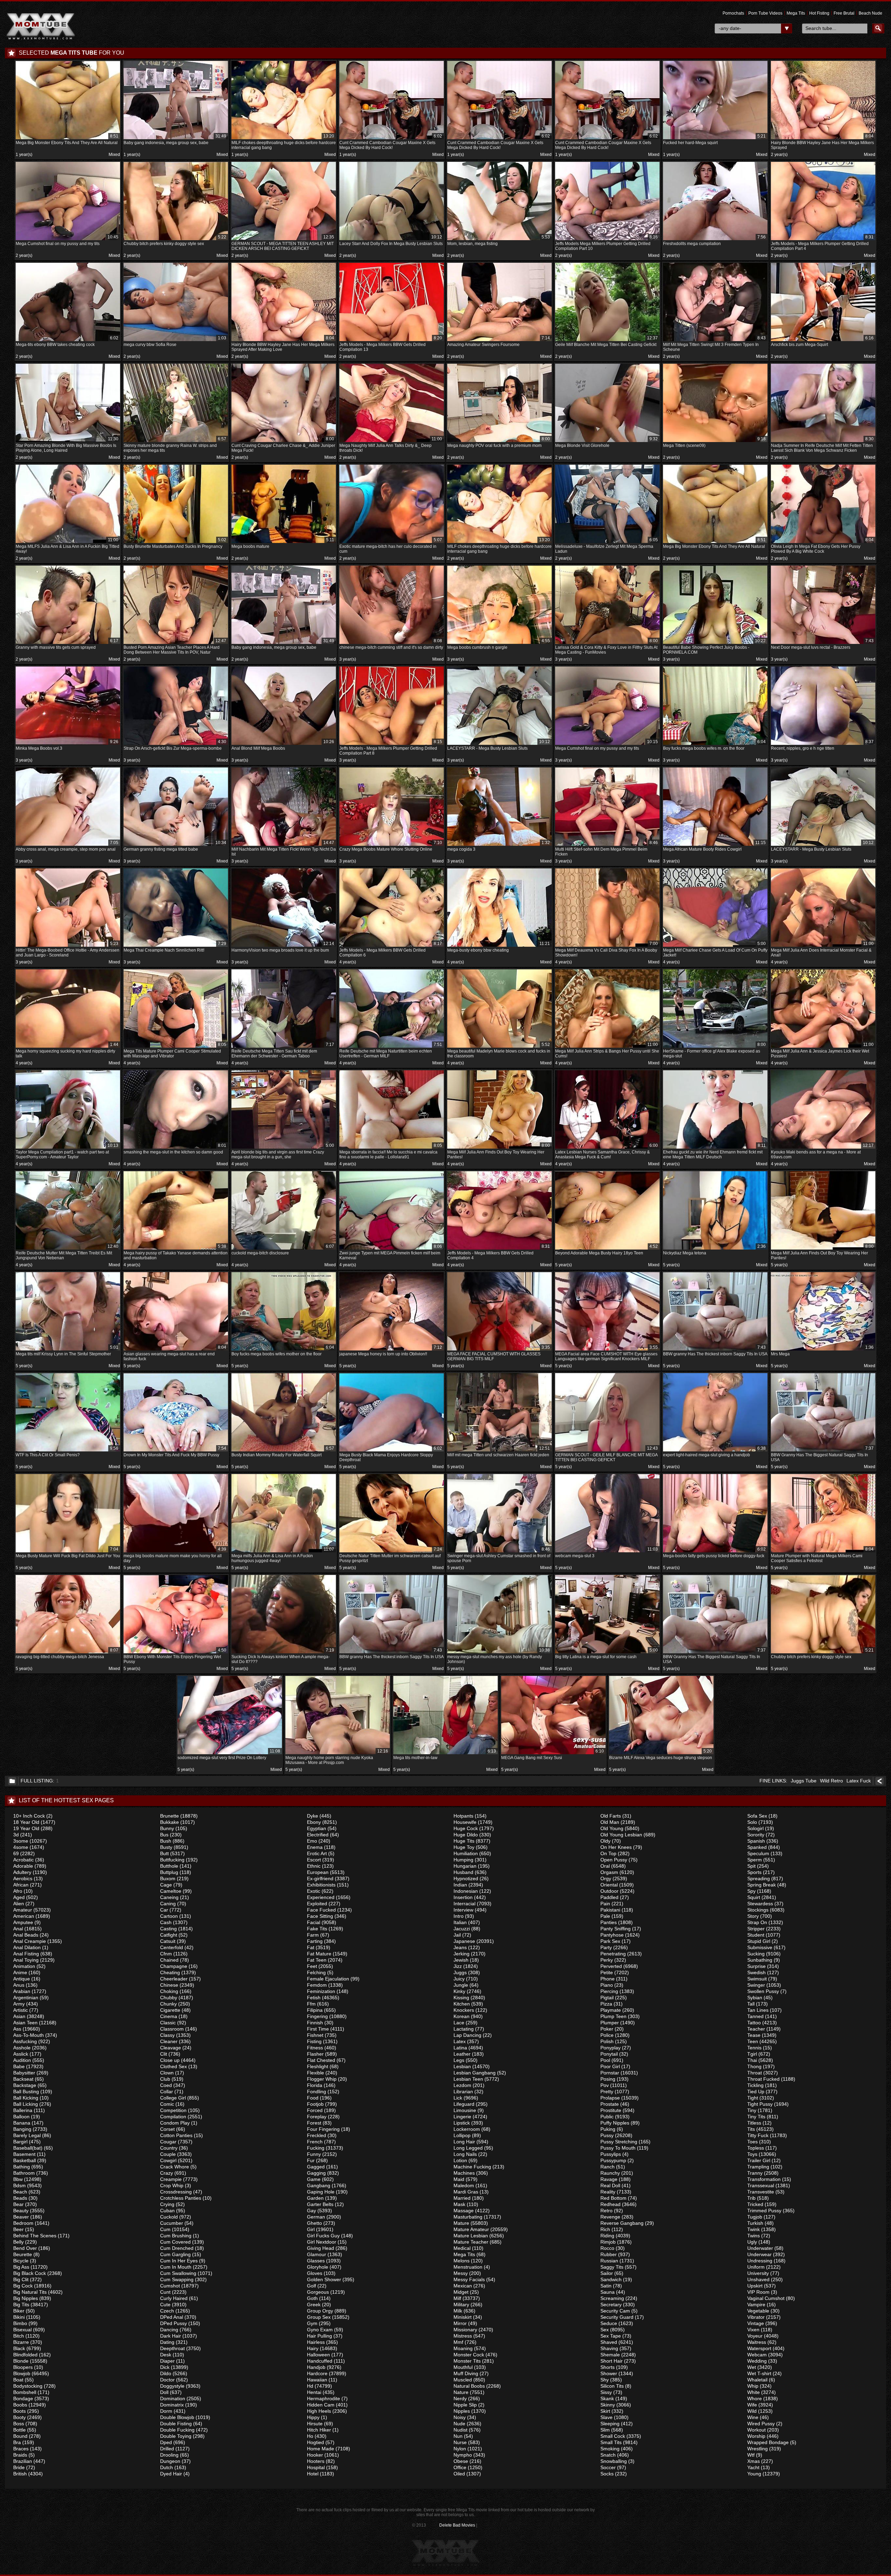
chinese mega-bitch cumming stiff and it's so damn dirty (391, 644)
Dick (165, 2367)
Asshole (22, 2048)
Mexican (463, 2286)
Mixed (114, 155)
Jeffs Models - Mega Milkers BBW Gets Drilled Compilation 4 (499, 1252)
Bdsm (19, 2185)
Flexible (316, 2073)
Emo (312, 1841)
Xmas (754, 2461)
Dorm (166, 2411)
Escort (314, 1860)
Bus (164, 1835)
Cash (166, 1922)
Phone (608, 1979)
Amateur (23, 1910)
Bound (20, 2436)
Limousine (465, 2110)
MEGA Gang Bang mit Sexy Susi (553, 1754)
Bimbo (20, 2323)
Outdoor (609, 1891)
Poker (607, 2029)
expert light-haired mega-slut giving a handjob (714, 1452)
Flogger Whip (322, 2079)
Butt (164, 1853)
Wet (752, 2367)
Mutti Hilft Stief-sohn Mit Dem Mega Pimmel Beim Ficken (606, 848)
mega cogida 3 (499, 846)
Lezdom (462, 2085)
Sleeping (610, 2424)
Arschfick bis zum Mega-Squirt (822, 341)
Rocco (607, 2248)
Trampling (758, 2167)
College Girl (173, 2098)
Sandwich (611, 2279)
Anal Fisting (26, 1954)
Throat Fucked (763, 2079)
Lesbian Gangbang (475, 2073)
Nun (458, 2436)
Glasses (316, 2261)
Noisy (460, 2417)
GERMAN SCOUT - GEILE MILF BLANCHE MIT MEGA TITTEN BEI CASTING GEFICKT (606, 1454)
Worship (756, 2436)
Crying (167, 2204)
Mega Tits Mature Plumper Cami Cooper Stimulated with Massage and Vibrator (175, 1050)
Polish (607, 2041)
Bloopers (23, 2367)
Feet (312, 1966)
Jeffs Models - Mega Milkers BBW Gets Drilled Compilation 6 (391, 949)
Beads (20, 2198)
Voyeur (755, 2336)
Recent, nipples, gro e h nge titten (822, 745)
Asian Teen (25, 2023)
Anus (19, 1985)
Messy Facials (469, 2279)
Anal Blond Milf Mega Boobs (283, 745)
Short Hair (612, 2361)
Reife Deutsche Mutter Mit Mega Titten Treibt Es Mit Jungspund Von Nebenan (67, 1252)
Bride (19, 2467)
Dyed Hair (171, 2474)
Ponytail (609, 2054)
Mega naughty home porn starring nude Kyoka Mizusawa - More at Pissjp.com (337, 1757)
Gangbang (319, 2185)
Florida (315, 2085)
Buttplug (169, 1872)
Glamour (317, 2254)
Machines (464, 2173)
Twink (754, 2229)
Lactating (464, 2029)
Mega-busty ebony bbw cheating (499, 947)
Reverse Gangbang (622, 2223)
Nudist (460, 2430)
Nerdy (460, 2398)
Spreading (759, 1878)
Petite (607, 1972)
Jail (457, 1935)
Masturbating (468, 2217)
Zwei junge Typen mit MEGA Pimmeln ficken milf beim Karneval (391, 1252)
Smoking (610, 2449)
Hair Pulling (320, 2336)
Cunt (165, 2292)
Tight (753, 2098)
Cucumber (172, 2223)
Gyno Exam (320, 2330)
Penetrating (613, 1954)
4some (21, 1847)
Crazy (167, 2173)
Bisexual (22, 2330)
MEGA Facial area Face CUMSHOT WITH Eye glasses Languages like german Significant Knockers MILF (606, 1353)
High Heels (319, 2411)
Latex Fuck (859, 1781)
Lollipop (462, 2135)
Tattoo (754, 2023)
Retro (606, 2211)
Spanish (756, 1841)
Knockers (464, 2010)
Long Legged (468, 2148)
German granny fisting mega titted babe (175, 846)
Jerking (462, 1954)
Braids (20, 2455)
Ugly (752, 2242)
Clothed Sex (174, 2066)
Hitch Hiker (319, 2430)
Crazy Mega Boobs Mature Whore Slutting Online (391, 846)
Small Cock (613, 2436)
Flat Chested (321, 2060)
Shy (605, 2380)
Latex (460, 2041)
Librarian (463, 2091)
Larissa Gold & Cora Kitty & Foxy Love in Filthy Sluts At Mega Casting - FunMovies (606, 647)
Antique (22, 1979)
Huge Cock (466, 1828)
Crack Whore (175, 2167)
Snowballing (614, 2461)
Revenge (610, 2217)
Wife (752, 2405)
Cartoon (169, 1916)
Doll (164, 2392)
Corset (167, 2129)
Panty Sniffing (616, 1929)
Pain (605, 1904)
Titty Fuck (758, 2135)
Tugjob (755, 2217)
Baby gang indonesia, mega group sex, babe (175, 139)
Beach (20, 2192)
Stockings (758, 1910)
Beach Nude (870, 13)
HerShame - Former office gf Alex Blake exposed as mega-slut (714, 1050)
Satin (606, 2286)
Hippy (313, 2417)
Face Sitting (320, 1916)
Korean (462, 2016)
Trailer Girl (759, 2160)
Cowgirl (168, 2160)
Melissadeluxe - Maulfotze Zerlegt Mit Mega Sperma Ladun (606, 546)
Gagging (316, 2173)
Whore (755, 2398)
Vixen (753, 2330)
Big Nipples (26, 2298)
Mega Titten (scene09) (714, 442)
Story (753, 1916)
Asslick (21, 2054)
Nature (461, 2392)
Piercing (609, 1991)
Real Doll (610, 2185)
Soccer (608, 2467)
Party (606, 1947)
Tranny (755, 2173)
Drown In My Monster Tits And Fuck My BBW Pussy (175, 1452)
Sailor (607, 2273)
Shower (609, 2373)
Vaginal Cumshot (766, 2298)
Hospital (316, 2467)
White (754, 2392)
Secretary (611, 2305)
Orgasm (609, 1872)
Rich (605, 2229)
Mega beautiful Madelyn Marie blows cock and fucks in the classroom (499, 1050)
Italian (460, 1922)
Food (313, 2098)
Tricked (755, 2204)
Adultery (22, 1872)
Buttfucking (172, 1860)
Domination (173, 2398)
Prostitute (611, 2110)
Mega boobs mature (283, 543)
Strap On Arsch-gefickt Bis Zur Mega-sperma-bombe (175, 745)
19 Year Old (26, 1828)
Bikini (19, 2317)
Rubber (609, 2254)
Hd (310, 2386)
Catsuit (168, 1941)
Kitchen (462, 2004)
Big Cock (23, 2286)
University (758, 2273)
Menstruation (468, 2267)
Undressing (760, 2261)
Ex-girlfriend (320, 1878)
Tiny (752, 2110)
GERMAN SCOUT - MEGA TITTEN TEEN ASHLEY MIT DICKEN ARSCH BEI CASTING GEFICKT (283, 243)
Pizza (606, 2004)
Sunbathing (760, 1960)
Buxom (168, 1878)
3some (21, 1841)
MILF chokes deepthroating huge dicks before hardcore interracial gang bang (284, 142)
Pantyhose (612, 1935)
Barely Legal (27, 2135)
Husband (463, 1872)
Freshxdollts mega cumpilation (714, 240)
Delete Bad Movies (457, 2525)
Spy (751, 1891)
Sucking (756, 1954)
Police (607, 2035)
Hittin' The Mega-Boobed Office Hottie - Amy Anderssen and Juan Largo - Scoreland (68, 949)
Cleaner (169, 2041)
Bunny (167, 1828)
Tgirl (752, 2054)
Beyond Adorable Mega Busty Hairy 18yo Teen (606, 1250)
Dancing (169, 2330)
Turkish (755, 2223)
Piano (607, 1985)
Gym (312, 2323)
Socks (607, 2474)
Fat (311, 1947)
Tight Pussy (760, 2104)
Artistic (21, 2010)
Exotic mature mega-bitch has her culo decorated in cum (391, 546)
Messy (461, 2273)
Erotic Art (317, 1853)
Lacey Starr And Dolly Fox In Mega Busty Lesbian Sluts (391, 240)
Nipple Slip (465, 2405)
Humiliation (466, 1853)
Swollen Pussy (763, 1991)
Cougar (168, 2142)
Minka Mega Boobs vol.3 (67, 745)
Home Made (321, 2449)
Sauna (608, 2292)
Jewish (461, 1960)
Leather (462, 2054)
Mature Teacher (471, 2242)
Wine (753, 2417)
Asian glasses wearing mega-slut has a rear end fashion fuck (175, 1353)
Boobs (20, 2405)
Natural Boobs (469, 2386)
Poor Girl (610, 2066)
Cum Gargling (175, 2254)
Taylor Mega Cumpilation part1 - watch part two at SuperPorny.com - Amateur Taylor (67, 1151)
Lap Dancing (467, 2035)
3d (16, 1835)
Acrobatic (23, 1860)
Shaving (609, 2348)
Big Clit (21, 2279)
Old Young (612, 1828)
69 (16, 1853)
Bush (166, 1841)
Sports (754, 1872)
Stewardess (760, 1904)
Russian (609, 2261)
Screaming (612, 2298)
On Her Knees (616, 1847)
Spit (751, 1866)
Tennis (754, 2048)
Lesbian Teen (468, 2079)
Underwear (759, 2254)
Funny (314, 2154)
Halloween (318, 2355)
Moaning (463, 2348)
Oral (605, 1866)
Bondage (23, 2398)
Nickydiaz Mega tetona (714, 1250)
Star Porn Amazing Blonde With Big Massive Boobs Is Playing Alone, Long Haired (67, 445)
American (24, 1916)
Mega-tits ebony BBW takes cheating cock (67, 341)
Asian (19, 2016)
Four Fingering (323, 2129)
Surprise (756, 1966)
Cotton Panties (176, 2135)
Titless (754, 2123)
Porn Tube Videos (765, 13)
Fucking (316, 2148)
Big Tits (21, 2305)
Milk (458, 2311)
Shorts (608, 2367)
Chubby (169, 1998)
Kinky (459, 1991)
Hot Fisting (819, 13)
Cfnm (166, 1954)
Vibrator (756, 2317)
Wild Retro (831, 1781)
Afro (18, 1891)
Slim (605, 2430)
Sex (605, 2330)
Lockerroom (467, 2129)
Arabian (22, 1991)
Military (461, 2305)
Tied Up (756, 2091)
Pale (605, 1916)
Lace (459, 2023)
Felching (316, 1972)
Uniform (756, 2267)
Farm (313, 1935)
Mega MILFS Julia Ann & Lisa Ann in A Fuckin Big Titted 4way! (68, 546)
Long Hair (464, 2142)
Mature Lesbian (471, 2236)
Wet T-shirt (759, 2373)
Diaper (167, 2361)
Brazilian (23, 2461)
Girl (311, 2229)
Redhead (610, 2204)
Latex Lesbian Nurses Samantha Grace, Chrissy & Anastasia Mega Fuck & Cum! (606, 1151)
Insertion (463, 1897)
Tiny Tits (756, 2117)
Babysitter (24, 2073)
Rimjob (608, 2242)
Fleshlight (318, 2066)
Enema (315, 1847)
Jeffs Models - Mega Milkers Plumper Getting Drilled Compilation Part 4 (822, 243)
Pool (605, 2060)
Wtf (751, 2455)
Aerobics (23, 1878)
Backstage (25, 2085)
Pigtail (607, 1998)
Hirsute (315, 2424)
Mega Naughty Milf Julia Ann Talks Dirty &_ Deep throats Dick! (391, 445)
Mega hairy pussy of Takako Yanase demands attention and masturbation (176, 1252)
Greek (314, 2305)
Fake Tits (317, 1929)
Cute (165, 2305)
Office (460, 2467)
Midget (461, 2292)
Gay (312, 2211)
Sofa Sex (757, 1816)
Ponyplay (610, 2048)
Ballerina (23, 2110)
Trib (751, 2198)
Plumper (610, 2023)
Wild (752, 2411)
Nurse (460, 2442)
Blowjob (22, 2373)
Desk (166, 2355)
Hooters (316, 2461)
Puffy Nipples (615, 2123)
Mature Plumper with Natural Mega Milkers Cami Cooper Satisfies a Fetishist (822, 1555)
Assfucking (25, 2041)
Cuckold (169, 2217)
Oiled (459, 2474)
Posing (608, 2079)
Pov (605, 2085)
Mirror (460, 2323)
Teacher (756, 2029)
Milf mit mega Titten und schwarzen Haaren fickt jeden (499, 1452)
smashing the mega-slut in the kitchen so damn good (175, 1149)
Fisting (314, 2041)
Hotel (313, 2474)
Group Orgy (320, 2311)
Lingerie (462, 2117)
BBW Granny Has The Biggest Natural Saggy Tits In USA (822, 1454)
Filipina (315, 2010)
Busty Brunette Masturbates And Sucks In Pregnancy (175, 543)
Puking (608, 2129)
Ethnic (314, 1866)
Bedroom (23, 2223)
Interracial (464, 1904)
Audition (22, 2060)
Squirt (754, 1897)
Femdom (317, 1985)
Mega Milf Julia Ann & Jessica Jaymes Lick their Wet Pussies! (822, 1050)
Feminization (321, 1991)
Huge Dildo (466, 1835)
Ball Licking (26, 2104)
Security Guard (617, 2317)
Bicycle (21, 2261)
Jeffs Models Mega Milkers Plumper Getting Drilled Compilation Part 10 (606, 243)
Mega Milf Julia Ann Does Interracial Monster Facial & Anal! (822, 949)
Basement (24, 2154)
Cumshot (170, 2286)
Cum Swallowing (178, 2273)
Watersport (759, 2348)
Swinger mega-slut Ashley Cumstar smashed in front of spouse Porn (499, 1555)
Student (756, 1935)
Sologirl (755, 1828)
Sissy (606, 2392)
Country (169, 2148)
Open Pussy (614, 1860)
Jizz (458, 1966)
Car (164, 1910)
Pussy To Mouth (618, 2148)
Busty (166, 1847)
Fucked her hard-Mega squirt (714, 139)
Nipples (462, 2411)
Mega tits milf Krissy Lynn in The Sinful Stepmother (67, 1351)
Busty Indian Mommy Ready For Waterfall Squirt (283, 1452)
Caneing (169, 1897)
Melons (462, 2261)
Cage (166, 1885)
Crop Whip (172, 2185)
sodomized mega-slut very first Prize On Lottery (229, 1754)
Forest (314, 2123)
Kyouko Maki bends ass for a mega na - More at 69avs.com (822, 1151)
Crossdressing (176, 2192)
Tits (751, 2129)
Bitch (19, 2336)
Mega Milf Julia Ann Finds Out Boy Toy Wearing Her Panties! (499, 1151)
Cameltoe (171, 1891)
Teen (753, 2041)
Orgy (606, 1878)
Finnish (315, 2023)
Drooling (169, 2455)
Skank (607, 2398)
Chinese (169, 1985)
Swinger (756, 1985)
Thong (754, 2066)
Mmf (458, 2342)
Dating (167, 2342)
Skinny (608, 2405)
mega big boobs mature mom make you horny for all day (175, 1555)
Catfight (169, 1935)
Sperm (755, 1860)
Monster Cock (469, 2355)
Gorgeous (318, 2292)
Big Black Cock (30, 2273)
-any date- (730, 28)
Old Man (610, 1822)
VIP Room (758, 2292)
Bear (18, 2204)
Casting (168, 1929)
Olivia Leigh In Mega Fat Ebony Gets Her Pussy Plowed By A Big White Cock (822, 546)
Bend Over (25, 2248)
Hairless (316, 2342)
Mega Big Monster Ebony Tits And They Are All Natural (67, 139)
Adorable (23, 1866)
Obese (461, 2461)
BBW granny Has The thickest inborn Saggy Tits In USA (715, 1351)
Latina (460, 2048)
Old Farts (611, 1816)
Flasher (315, 2054)
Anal (18, 1929)
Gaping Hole (321, 2192)
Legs (459, 2060)
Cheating (170, 1972)
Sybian (755, 1998)
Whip (753, 2386)
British (20, 2474)
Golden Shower (324, 2279)
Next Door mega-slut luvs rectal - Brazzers (822, 644)
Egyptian (317, 1828)
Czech (167, 2311)
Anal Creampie (30, 1941)
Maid (459, 2179)
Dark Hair (171, 2336)
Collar (167, 2091)
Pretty (607, 2091)
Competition (173, 2110)
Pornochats (733, 13)
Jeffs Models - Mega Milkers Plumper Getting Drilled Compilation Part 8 (391, 747)
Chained (169, 1960)
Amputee (23, 1922)
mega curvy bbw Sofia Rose (175, 341)
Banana (22, 2123)
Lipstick (462, 2123)
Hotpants (463, 1816)
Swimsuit (757, 1979)
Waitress (757, 2342)
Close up (170, 2060)
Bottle (19, 2430)
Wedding (757, 2361)
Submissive (760, 1947)
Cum (165, 2229)
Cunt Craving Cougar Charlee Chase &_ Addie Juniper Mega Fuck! (283, 445)
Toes (752, 2142)
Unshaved (758, 2279)
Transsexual (761, 2185)
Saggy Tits (612, 2267)
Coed (166, 2085)
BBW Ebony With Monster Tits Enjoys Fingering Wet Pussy (175, 1656)
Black (19, 2348)
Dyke (313, 1816)
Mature (461, 2223)
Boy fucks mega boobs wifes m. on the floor (714, 745)
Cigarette (170, 2010)
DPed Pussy (174, 2323)
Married (462, 2198)
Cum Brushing (176, 2236)
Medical (462, 2248)
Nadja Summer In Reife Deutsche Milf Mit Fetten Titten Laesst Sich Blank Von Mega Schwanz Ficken (822, 445)
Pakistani (610, 1910)
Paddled (609, 1897)
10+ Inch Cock (29, 1816)
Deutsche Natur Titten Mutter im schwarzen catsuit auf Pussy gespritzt (391, 1555)
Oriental (609, 1885)
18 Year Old (26, 1822)
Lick (458, 2098)
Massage (464, 2211)
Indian (460, 1885)
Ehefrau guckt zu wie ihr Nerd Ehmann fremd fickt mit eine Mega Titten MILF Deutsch (714, 1151)
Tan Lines (758, 2010)
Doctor (167, 2380)
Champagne (174, 1966)
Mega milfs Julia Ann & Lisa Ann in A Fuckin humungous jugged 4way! (283, 1555)
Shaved (609, 2342)
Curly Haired (174, 2298)
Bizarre (21, 2342)
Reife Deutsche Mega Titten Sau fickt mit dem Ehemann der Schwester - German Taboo (283, 1050)
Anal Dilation (27, 1947)
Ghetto (314, 2223)
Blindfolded (25, 2355)
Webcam (757, 2355)
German (316, 2217)
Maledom (464, 2185)
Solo (752, 1822)
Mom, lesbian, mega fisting (499, 240)
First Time (318, 2029)
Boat (18, 2380)
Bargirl (20, 2142)
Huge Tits (464, 1841)
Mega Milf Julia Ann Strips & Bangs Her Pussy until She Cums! (607, 1050)
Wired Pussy (761, 2424)
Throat (755, 2073)
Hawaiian (317, 2380)
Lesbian (462, 2066)
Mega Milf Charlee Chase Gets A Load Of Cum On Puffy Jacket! (715, 949)
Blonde (21, 2361)
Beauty (21, 2211)
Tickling (755, 2085)
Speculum (758, 1853)
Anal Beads (26, 1935)
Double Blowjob (177, 2417)
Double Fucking (177, 2430)
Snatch (608, 2455)
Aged (19, 1897)
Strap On (757, 1922)
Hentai (314, 2392)
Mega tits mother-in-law (445, 1754)
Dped (166, 2442)
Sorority (756, 1835)
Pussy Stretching (619, 2142)
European (318, 1872)
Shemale (610, 2355)
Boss (19, 2424)
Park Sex (610, 1941)
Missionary (465, 2330)
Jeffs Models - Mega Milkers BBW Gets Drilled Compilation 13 (391, 344)
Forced (315, 2110)
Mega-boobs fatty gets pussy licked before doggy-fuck (714, 1553)
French (315, 2142)
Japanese (464, 1941)
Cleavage (171, 2048)
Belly (18, 2242)
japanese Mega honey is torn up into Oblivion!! (391, 1351)
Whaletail (757, 2380)
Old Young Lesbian (621, 1835)
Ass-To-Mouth (29, 2035)
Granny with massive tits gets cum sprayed (67, 644)
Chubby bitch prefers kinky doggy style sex (175, 240)
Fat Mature (319, 1954)
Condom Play (175, 2123)
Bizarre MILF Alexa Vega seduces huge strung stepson (661, 1754)
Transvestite (761, 2192)
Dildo (166, 2373)
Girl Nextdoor (322, 2242)
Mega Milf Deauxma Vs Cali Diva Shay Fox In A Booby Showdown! (606, 949)
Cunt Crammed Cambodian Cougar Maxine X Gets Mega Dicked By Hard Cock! (391, 142)
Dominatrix (172, 2405)
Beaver (21, 2217)
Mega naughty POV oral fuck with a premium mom (499, 442)
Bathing (22, 2167)
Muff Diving (466, 2373)
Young (754, 2474)
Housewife (465, 1822)
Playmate (611, 2010)
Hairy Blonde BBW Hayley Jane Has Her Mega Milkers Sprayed (822, 142)
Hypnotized (466, 1878)
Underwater (760, 2248)
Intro (459, 1916)
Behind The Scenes (35, 2236)
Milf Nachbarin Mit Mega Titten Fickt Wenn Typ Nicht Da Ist (284, 848)
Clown (167, 2073)
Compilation (173, 2117)
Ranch (608, 2167)
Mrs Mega (822, 1351)
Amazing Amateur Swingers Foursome (499, 341)
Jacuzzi (462, 1929)
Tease (754, 2035)
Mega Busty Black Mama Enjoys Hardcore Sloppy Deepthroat (391, 1454)
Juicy (459, 1979)
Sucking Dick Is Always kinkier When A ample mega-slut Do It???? (283, 1656)
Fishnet (315, 2035)
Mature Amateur (471, 2229)
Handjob (316, 2367)
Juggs (460, 1972)
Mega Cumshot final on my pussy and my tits (67, 240)
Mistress (463, 2336)
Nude (459, 2424)
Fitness (315, 2048)
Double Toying (176, 2436)
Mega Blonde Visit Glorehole (606, 442)
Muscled (463, 2380)
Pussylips (611, 2154)
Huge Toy (464, 1847)
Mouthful (463, 2367)
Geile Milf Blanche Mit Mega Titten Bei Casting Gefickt (606, 341)
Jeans (460, 1947)
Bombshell (25, 2392)
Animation (24, 1966)
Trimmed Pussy (764, 2211)
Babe (19, 2066)
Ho (310, 2436)
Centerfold (172, 1947)
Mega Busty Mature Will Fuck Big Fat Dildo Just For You (68, 1553)
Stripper (756, 1929)
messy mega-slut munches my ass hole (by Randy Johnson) (499, 1656)
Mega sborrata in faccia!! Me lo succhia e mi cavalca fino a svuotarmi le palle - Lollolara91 (391, 1151)
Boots (19, 2411)
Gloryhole (318, 2267)
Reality (608, 2192)
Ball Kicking (26, 2098)
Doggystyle (172, 2386)
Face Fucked (321, 1910)
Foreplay (317, 2117)
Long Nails (465, 2154)
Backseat (23, 2079)
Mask (459, 2204)
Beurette (23, 2254)
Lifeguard (464, 2104)
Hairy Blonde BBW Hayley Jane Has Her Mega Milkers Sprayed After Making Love (283, 344)
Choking (169, 1991)
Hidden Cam (321, 2405)
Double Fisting (176, 2424)
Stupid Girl (759, 1941)
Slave (606, 2417)
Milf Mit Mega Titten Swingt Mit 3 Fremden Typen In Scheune (714, 344)
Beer (18, 2229)
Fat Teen (317, 1960)
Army (19, 2004)
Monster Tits (467, 2361)
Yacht (753, 2467)
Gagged (316, 2167)
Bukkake (169, 1822)
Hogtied (316, 2442)
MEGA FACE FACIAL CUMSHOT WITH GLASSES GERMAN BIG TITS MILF (499, 1353)
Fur (311, 2160)
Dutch (167, 2467)
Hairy (313, 2348)
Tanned (755, 2016)
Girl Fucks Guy (323, 2236)
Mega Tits (796, 13)
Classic (168, 2023)
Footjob (315, 2104)
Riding (607, 2236)
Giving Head (321, 2248)
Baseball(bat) (28, 2148)
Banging (22, 2129)
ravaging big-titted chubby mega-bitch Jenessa (67, 1653)
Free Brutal (844, 13)
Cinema (169, 2016)
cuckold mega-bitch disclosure (283, 1250)
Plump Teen (613, 2016)
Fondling (317, 2091)
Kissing (461, 1998)
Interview (463, 1910)
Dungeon (170, 2461)
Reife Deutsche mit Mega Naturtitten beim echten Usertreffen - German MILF (391, 1050)
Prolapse (610, 2098)
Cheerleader (174, 1979)
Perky (607, 1960)
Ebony (314, 1822)
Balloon (21, 2117)
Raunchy (610, 2173)
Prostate (610, 2104)
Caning (168, 1904)
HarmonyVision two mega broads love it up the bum (283, 947)
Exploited (317, 1904)
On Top (608, 1853)
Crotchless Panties (181, 2198)
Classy (167, 2035)
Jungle (461, 1985)
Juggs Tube (804, 1781)
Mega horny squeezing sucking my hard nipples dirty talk (67, 1050)
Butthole (169, 1866)
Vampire (756, 2305)
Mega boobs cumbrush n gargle (499, 644)
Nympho (463, 2455)
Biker (19, 2311)
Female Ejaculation (328, 1979)
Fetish (314, 1998)
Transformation (764, 2179)
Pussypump (613, 2160)
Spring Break (762, 1885)
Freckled (317, 2135)
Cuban (167, 2211)
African (21, 1885)
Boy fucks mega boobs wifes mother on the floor (283, 1351)
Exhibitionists (321, 1885)
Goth (312, 2298)
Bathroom (24, 2173)
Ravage (609, 2179)
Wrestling (758, 2449)
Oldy (605, 1841)
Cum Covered (175, 2242)
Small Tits (611, 2442)
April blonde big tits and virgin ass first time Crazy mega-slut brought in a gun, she (283, 1151)
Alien (19, 1904)
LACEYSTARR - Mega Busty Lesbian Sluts (499, 745)
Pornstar (610, 2073)
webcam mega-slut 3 (606, 1553)
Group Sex (319, 2317)
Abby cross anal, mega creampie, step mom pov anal (67, 846)
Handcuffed (320, 2361)
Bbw (18, 2179)
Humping (463, 1860)
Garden (315, 2198)
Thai (752, 2060)
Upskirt (755, 2286)
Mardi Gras (466, 2192)
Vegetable (758, 2311)
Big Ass (21, 2267)
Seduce (609, 2323)
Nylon (460, 2449)
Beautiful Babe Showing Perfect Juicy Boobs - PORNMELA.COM (714, 647)
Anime (20, 1972)
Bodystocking (28, 2386)
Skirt (605, 2411)
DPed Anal (172, 2317)
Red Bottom (613, 2198)
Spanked (757, 1847)
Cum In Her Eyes (179, 2261)
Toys (752, 2154)
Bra (17, 2442)
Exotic (314, 1891)
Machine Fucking (472, 2167)
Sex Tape (611, 2336)
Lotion (460, 2160)
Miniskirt (463, 2317)
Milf (457, 2298)
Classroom (172, 2029)
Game (314, 2179)
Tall (751, 2004)
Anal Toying (26, 1960)
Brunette (169, 1816)
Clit (164, 2054)
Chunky (168, 2004)
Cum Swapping (177, 2279)
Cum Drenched (177, 2248)
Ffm (311, 2004)
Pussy (607, 2135)
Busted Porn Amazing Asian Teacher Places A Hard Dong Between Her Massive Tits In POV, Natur (175, 647)
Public (607, 2117)
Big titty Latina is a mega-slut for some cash (606, 1653)
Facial (314, 1922)
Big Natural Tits (30, 2292)
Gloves (315, 2273)
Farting (315, 1941)
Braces (21, 2449)
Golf (312, 2286)
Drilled (167, 2449)
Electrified (318, 1835)
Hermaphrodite (324, 2398)
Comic (167, 2104)
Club (165, 2079)
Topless (756, 2148)
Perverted (611, 1966)
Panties (609, 1922)
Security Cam (615, 2311)
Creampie (171, 2179)
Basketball (25, 2160)
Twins (754, 2236)
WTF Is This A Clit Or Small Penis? (67, 1452)
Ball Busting (26, 2091)
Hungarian (465, 1866)
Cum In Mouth (176, 2267)
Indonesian (466, 1891)
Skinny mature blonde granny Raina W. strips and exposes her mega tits (175, 445)
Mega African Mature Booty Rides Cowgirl (714, 846)
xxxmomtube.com (41, 26)
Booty (19, 2417)
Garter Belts (320, 2204)
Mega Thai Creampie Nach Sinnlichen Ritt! (175, 947)
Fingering (317, 2016)
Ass (17, 2029)
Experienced (321, 1897)
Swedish (756, 1972)
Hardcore (317, 2373)
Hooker (315, 2455)
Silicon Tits (612, 2386)
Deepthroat (172, 2348)
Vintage (756, 2323)
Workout (756, 2430)
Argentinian (26, 1998)
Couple (168, 2154)
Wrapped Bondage (768, 2442)
